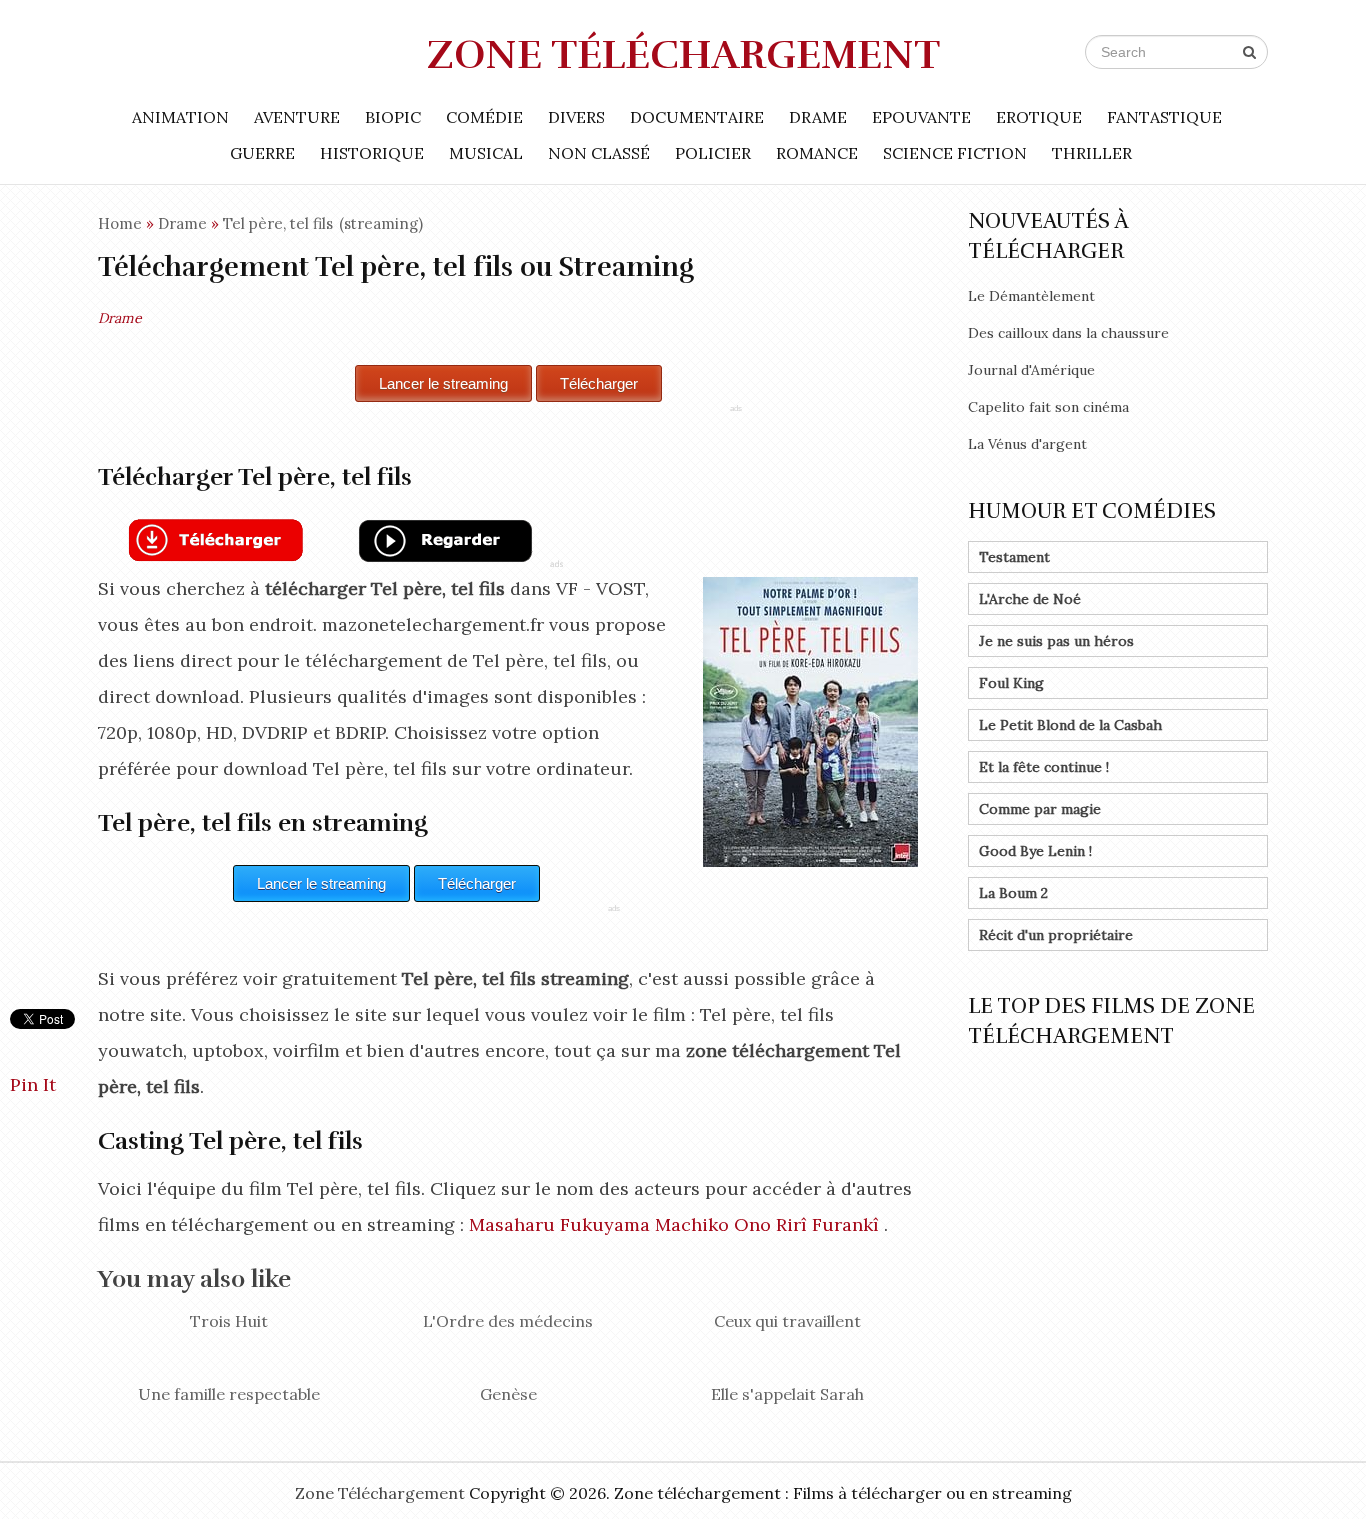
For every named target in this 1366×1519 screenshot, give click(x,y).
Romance (817, 153)
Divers (576, 117)
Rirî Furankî (827, 1224)
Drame (818, 117)
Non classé (599, 153)
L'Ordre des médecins (508, 1321)
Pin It (33, 1084)
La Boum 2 (1013, 893)
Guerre (262, 153)
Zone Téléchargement (683, 55)
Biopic (393, 117)
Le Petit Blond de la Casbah (1070, 725)
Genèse (508, 1394)
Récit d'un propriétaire (1056, 935)
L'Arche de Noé (1030, 599)
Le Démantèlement (1031, 296)
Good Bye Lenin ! (1035, 851)
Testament (1014, 557)
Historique (372, 153)
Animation (180, 117)
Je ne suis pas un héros (1056, 641)
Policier (713, 153)
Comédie (484, 117)
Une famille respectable (229, 1394)
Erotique (1039, 117)
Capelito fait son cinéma (1048, 407)
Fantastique (1164, 117)
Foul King (1011, 683)
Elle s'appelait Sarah (787, 1394)
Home (120, 223)
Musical (486, 153)
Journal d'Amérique (1031, 370)
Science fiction (955, 153)
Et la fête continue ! (1044, 767)
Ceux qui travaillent (787, 1321)
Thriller (1092, 153)
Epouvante (921, 117)
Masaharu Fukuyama (559, 1224)
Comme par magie (1040, 809)
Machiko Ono (713, 1224)
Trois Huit (229, 1321)
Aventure (297, 117)
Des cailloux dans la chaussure (1068, 333)
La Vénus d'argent (1027, 444)
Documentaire (697, 117)
